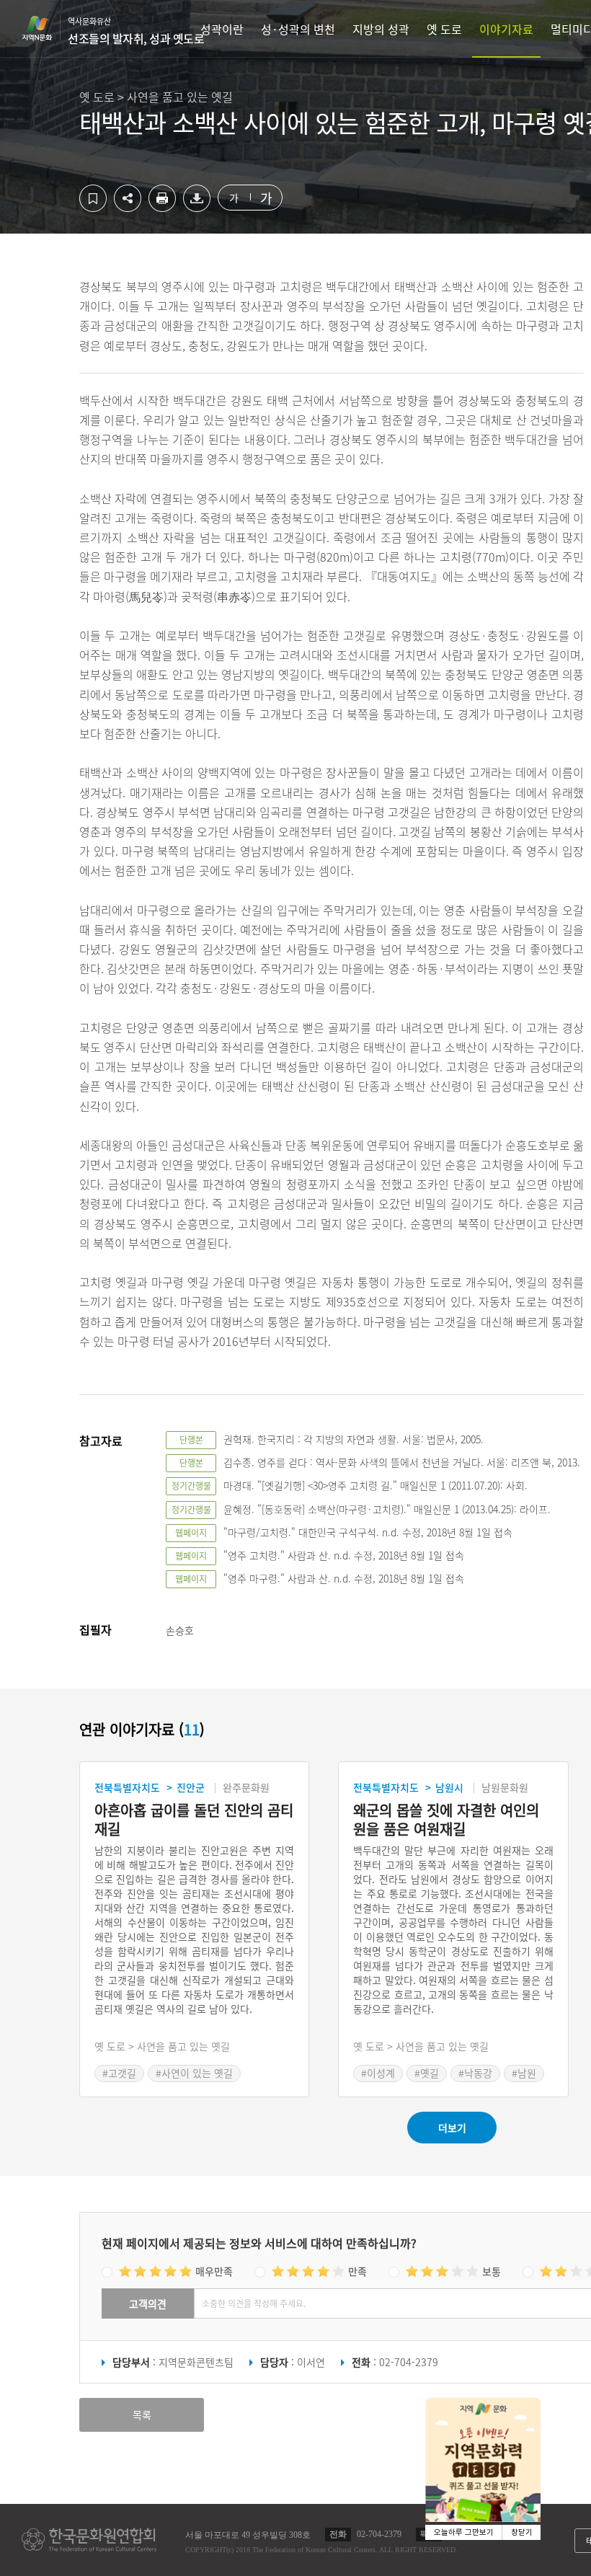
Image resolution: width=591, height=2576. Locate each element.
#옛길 (427, 2073)
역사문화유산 (136, 31)
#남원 (524, 2073)
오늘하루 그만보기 (464, 2532)
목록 (142, 2415)
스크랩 (93, 198)
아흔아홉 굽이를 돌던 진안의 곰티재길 (194, 1820)
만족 (357, 2271)
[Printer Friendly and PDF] (162, 208)
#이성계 (378, 2073)
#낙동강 (475, 2073)
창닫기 (522, 2532)
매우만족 (214, 2271)
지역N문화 (45, 28)
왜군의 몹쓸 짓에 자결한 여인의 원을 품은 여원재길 (446, 1820)
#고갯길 (119, 2073)
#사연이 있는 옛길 (194, 2073)
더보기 (452, 2128)
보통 (492, 2271)
